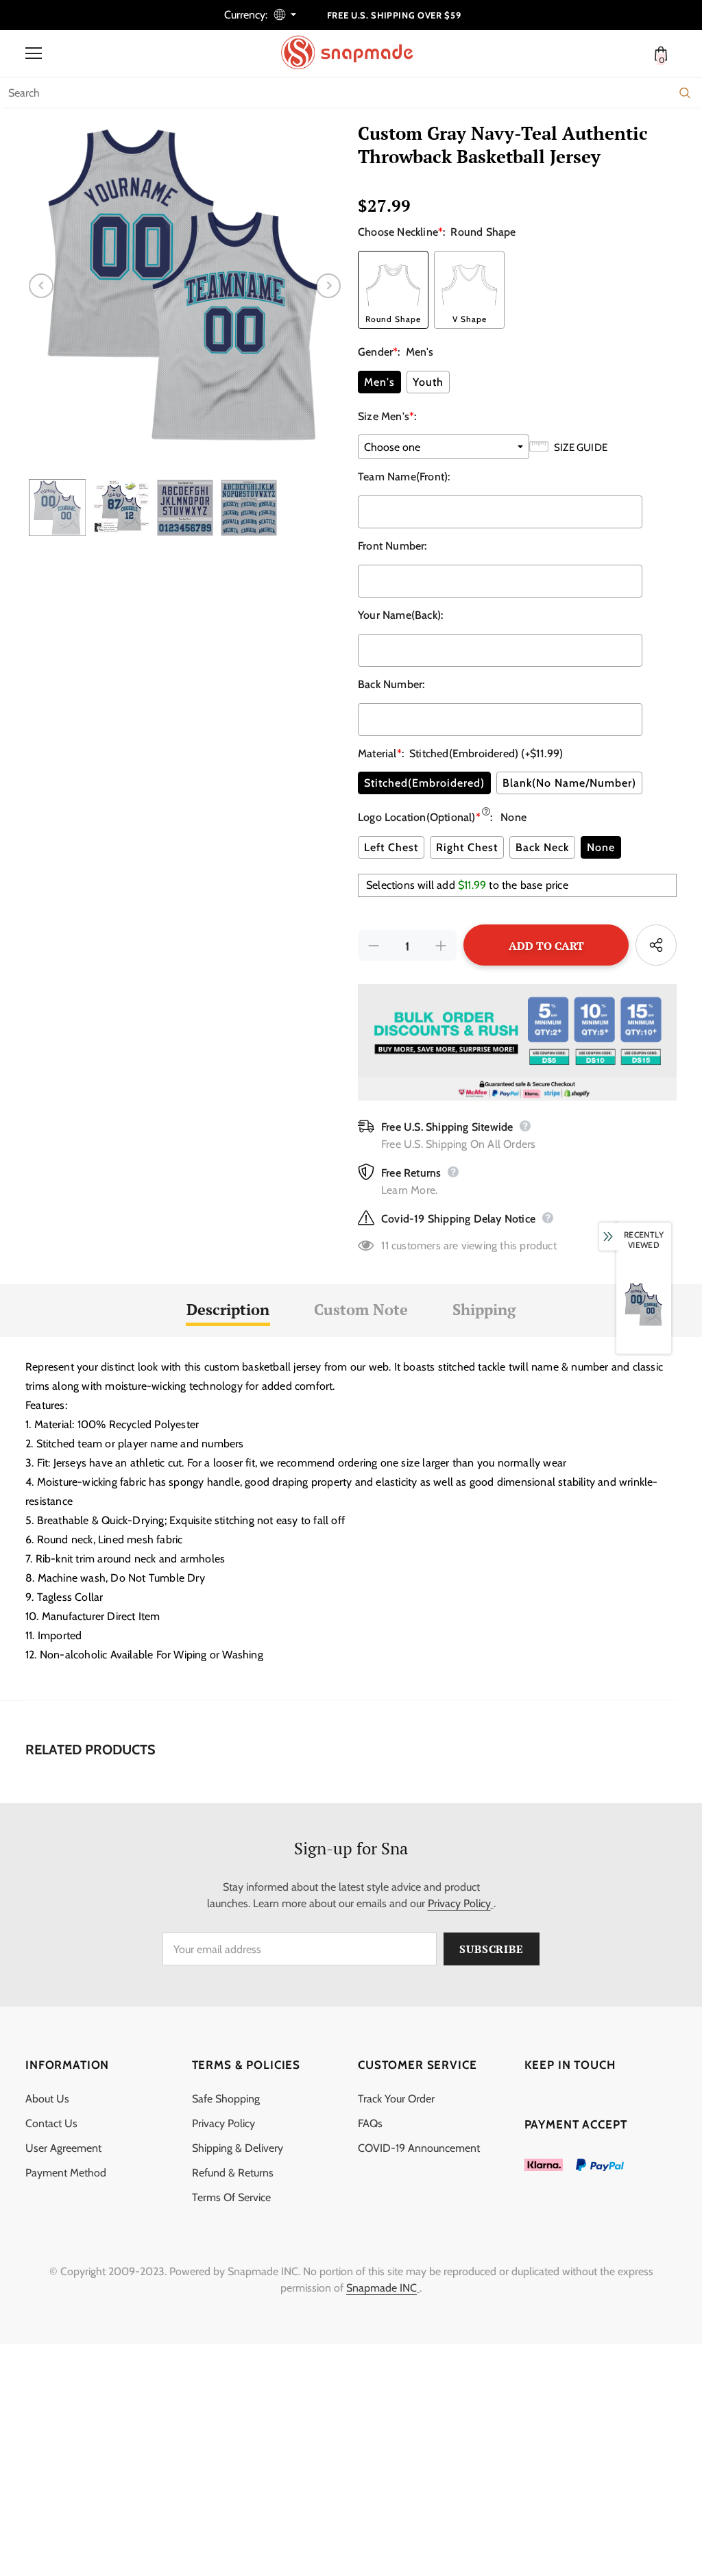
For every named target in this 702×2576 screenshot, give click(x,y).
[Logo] (354, 53)
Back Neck (542, 847)
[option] (185, 285)
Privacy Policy (459, 1903)
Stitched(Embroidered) (424, 783)
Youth (428, 382)
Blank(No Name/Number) (569, 783)
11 (385, 1246)
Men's (379, 382)
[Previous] (41, 286)
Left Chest (391, 847)
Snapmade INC (382, 2288)
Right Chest (467, 847)
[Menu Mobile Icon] (34, 53)
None (601, 847)
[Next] (328, 286)
